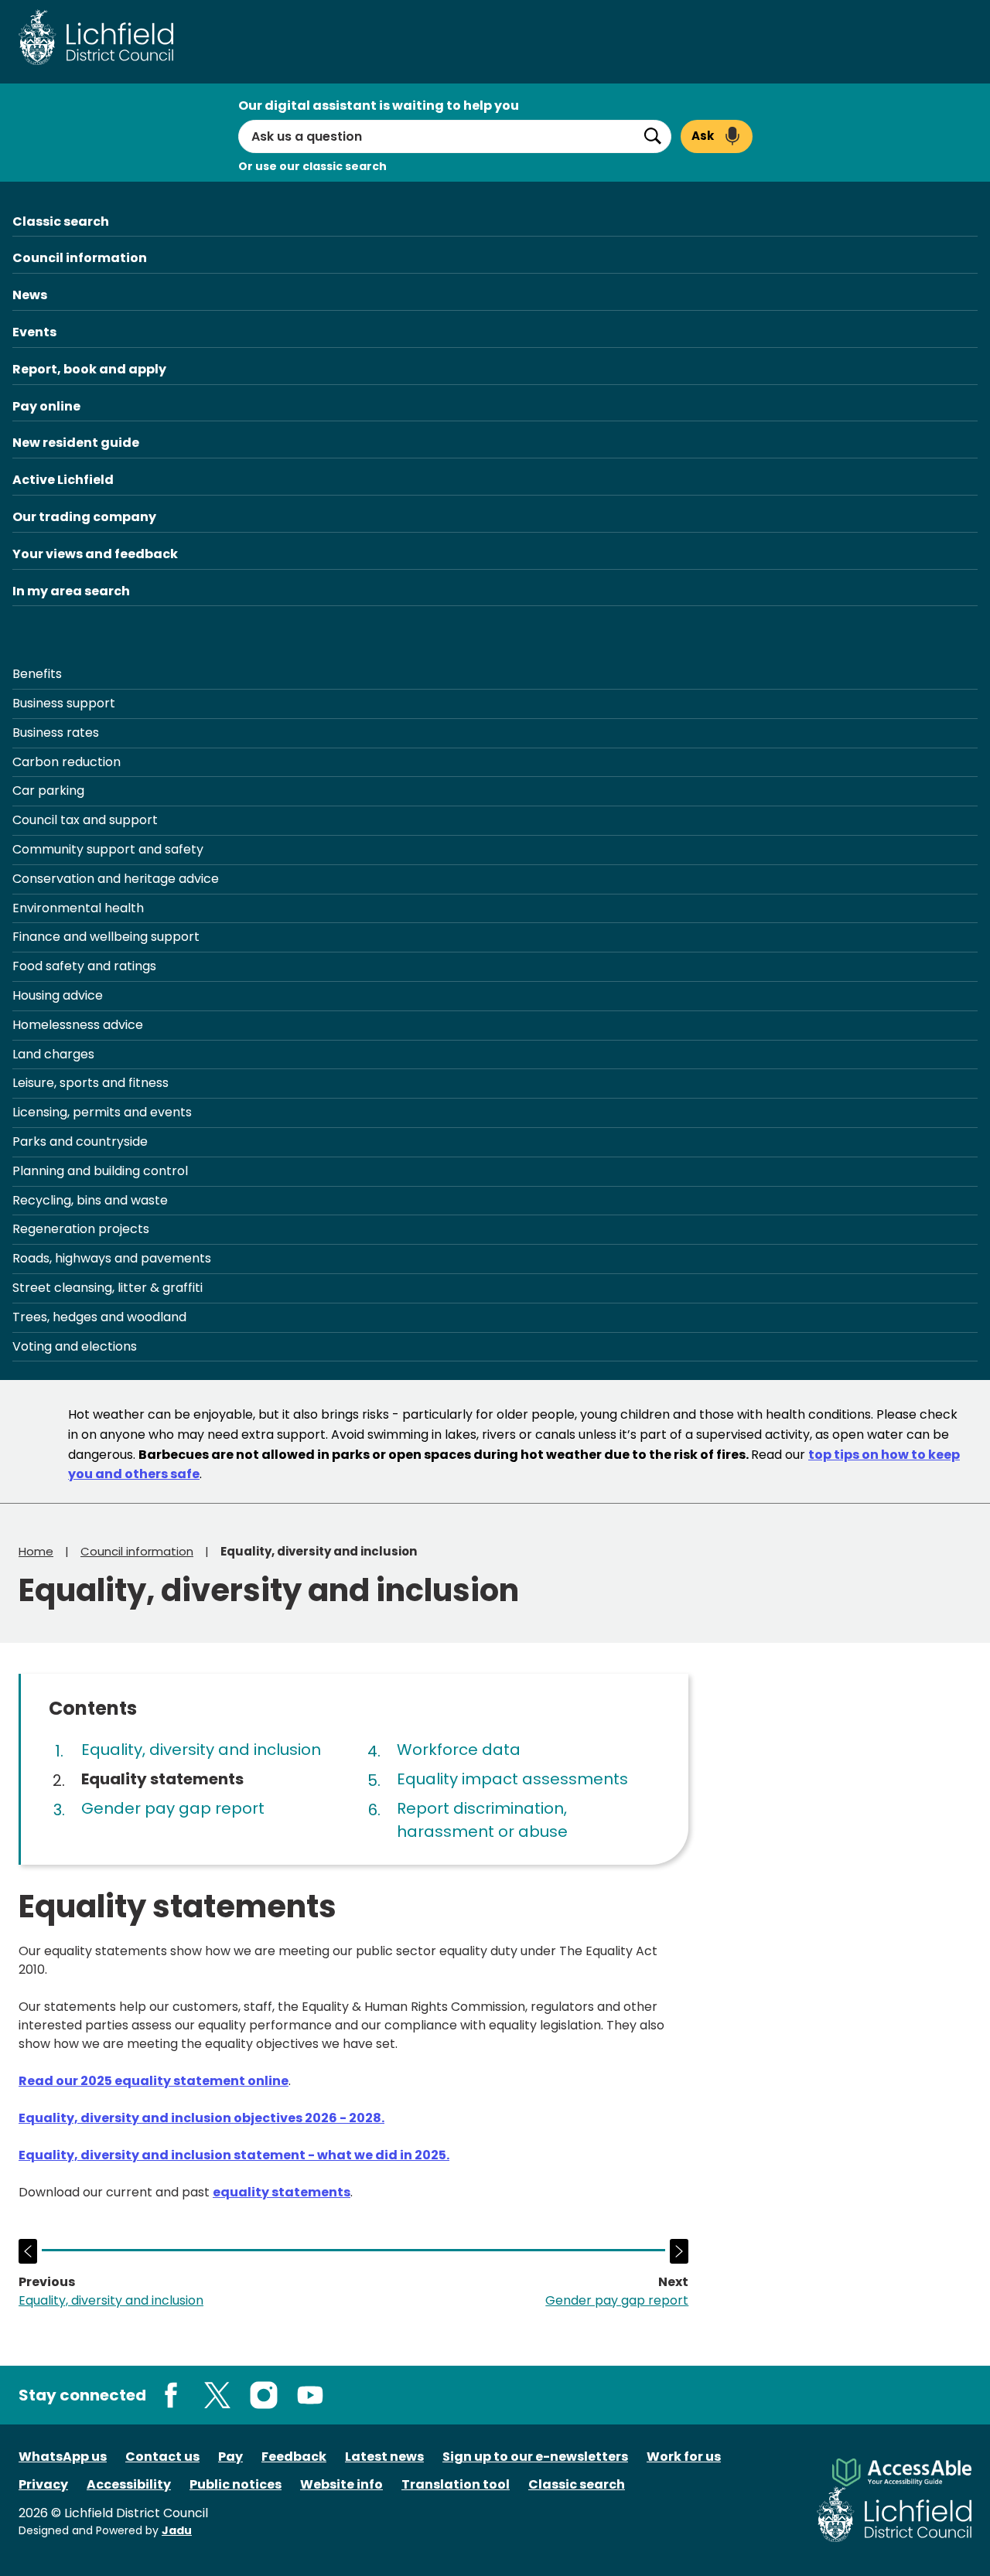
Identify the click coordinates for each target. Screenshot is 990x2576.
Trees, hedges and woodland (99, 1317)
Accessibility (129, 2484)
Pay (230, 2457)
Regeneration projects (81, 1229)
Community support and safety (108, 849)
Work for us (684, 2457)
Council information (80, 258)
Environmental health (78, 908)
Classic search (61, 221)
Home (36, 1551)
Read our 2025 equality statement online (154, 2081)
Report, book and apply (89, 369)
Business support (64, 703)
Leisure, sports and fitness (90, 1083)
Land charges (53, 1054)
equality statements (282, 2192)
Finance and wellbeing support (106, 937)
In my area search (71, 591)
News (30, 295)
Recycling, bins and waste (90, 1200)
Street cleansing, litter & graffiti (108, 1288)
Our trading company (84, 517)
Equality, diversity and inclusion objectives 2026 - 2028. (201, 2118)
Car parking (48, 791)
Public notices (236, 2484)
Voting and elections (75, 1346)
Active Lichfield (63, 480)
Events (34, 332)
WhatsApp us (63, 2457)
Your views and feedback (95, 554)
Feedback (294, 2457)
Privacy (43, 2484)
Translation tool (456, 2484)
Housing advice (58, 995)
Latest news (384, 2457)
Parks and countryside (80, 1141)
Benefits (37, 674)
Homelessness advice (78, 1025)
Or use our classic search (312, 166)
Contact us (162, 2457)
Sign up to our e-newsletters (535, 2457)
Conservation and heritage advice (116, 879)
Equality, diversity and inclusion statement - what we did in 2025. (234, 2155)
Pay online (46, 406)
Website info (341, 2484)
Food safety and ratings (84, 966)
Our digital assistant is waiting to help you (379, 106)
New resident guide (76, 443)
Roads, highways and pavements (112, 1258)
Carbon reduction (67, 762)
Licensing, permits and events (102, 1112)
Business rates (56, 733)
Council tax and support (85, 820)
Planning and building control (100, 1171)
